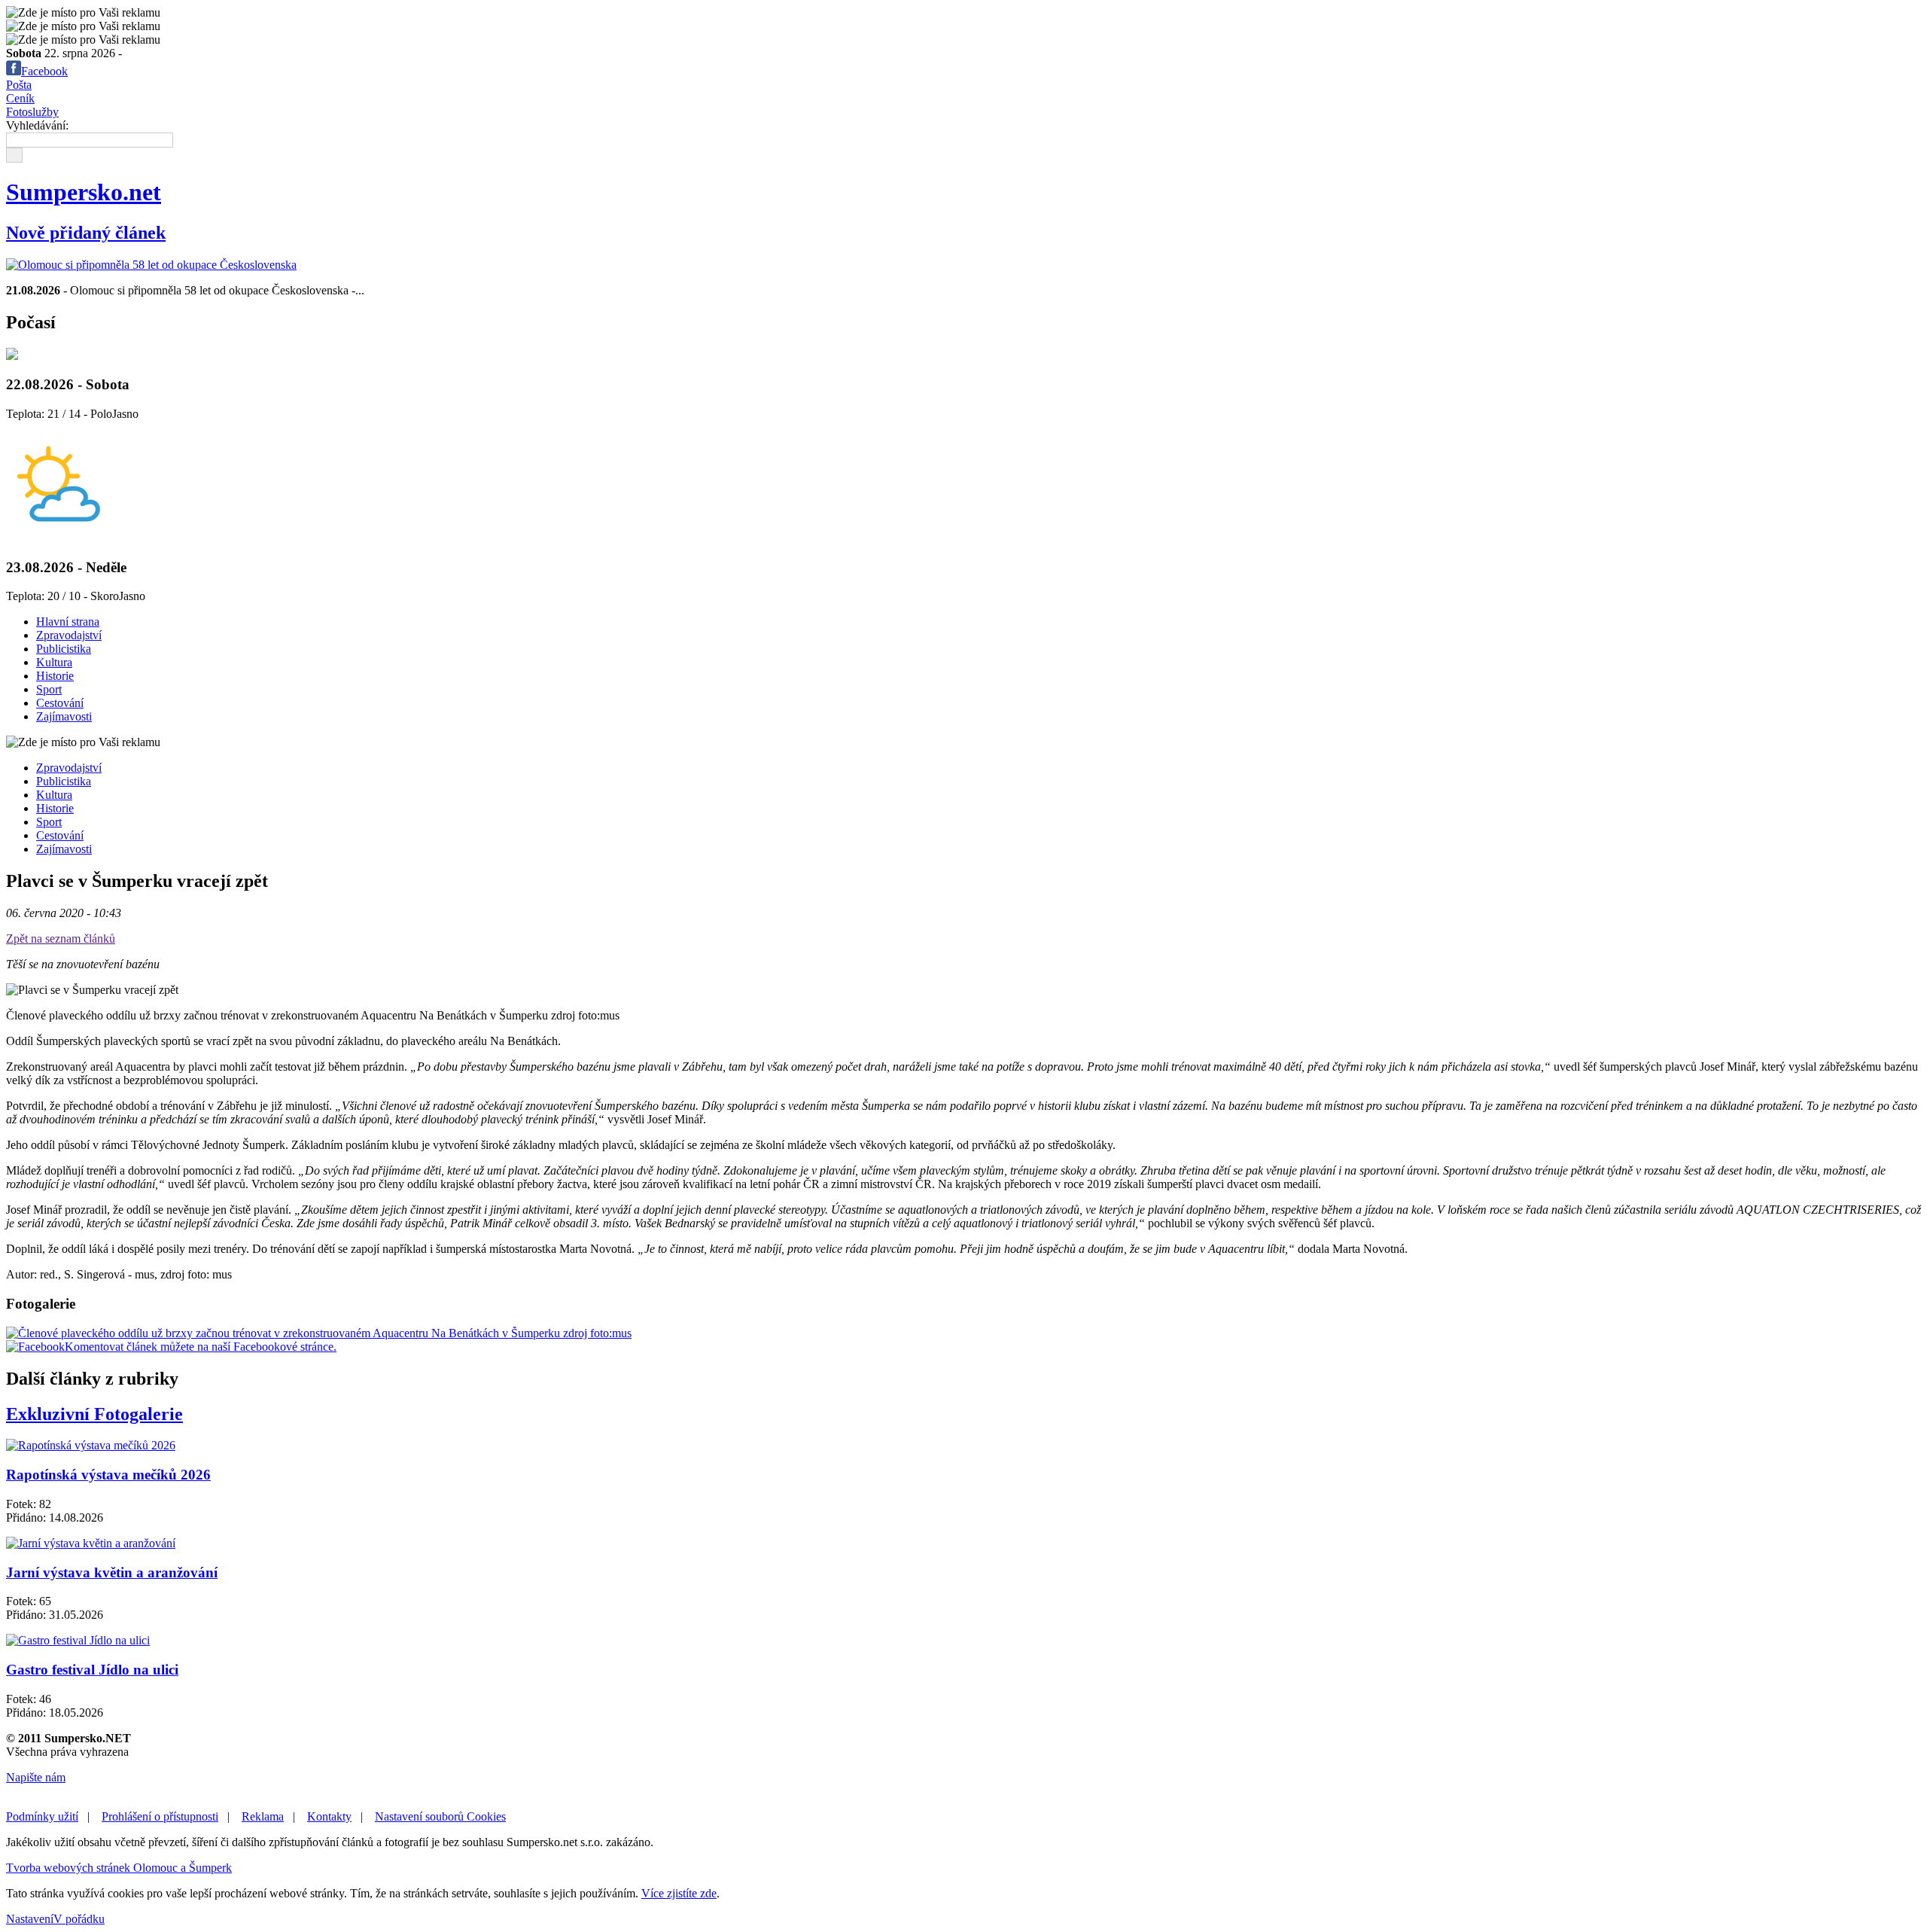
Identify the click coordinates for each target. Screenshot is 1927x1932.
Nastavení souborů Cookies (440, 1816)
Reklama (263, 1816)
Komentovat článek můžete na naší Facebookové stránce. (201, 1347)
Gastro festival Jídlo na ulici (92, 1670)
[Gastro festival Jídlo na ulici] (78, 1640)
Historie (55, 676)
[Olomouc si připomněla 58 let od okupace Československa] (151, 265)
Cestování (60, 703)
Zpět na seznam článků (61, 939)
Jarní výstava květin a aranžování (112, 1572)
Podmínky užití (42, 1816)
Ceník (20, 98)
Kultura (54, 662)
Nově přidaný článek (86, 233)
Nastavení (30, 1919)
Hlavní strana (68, 622)
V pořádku (79, 1919)
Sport (49, 689)
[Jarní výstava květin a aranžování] (91, 1543)
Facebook (44, 71)
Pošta (19, 85)
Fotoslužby (32, 112)
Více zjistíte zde (679, 1893)
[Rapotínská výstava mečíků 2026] (91, 1445)
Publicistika (64, 649)
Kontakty (329, 1816)
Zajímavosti (64, 716)
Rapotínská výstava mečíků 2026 (108, 1475)
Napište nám (36, 1777)
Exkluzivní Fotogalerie (94, 1414)
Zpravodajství (69, 635)
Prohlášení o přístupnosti (160, 1816)
